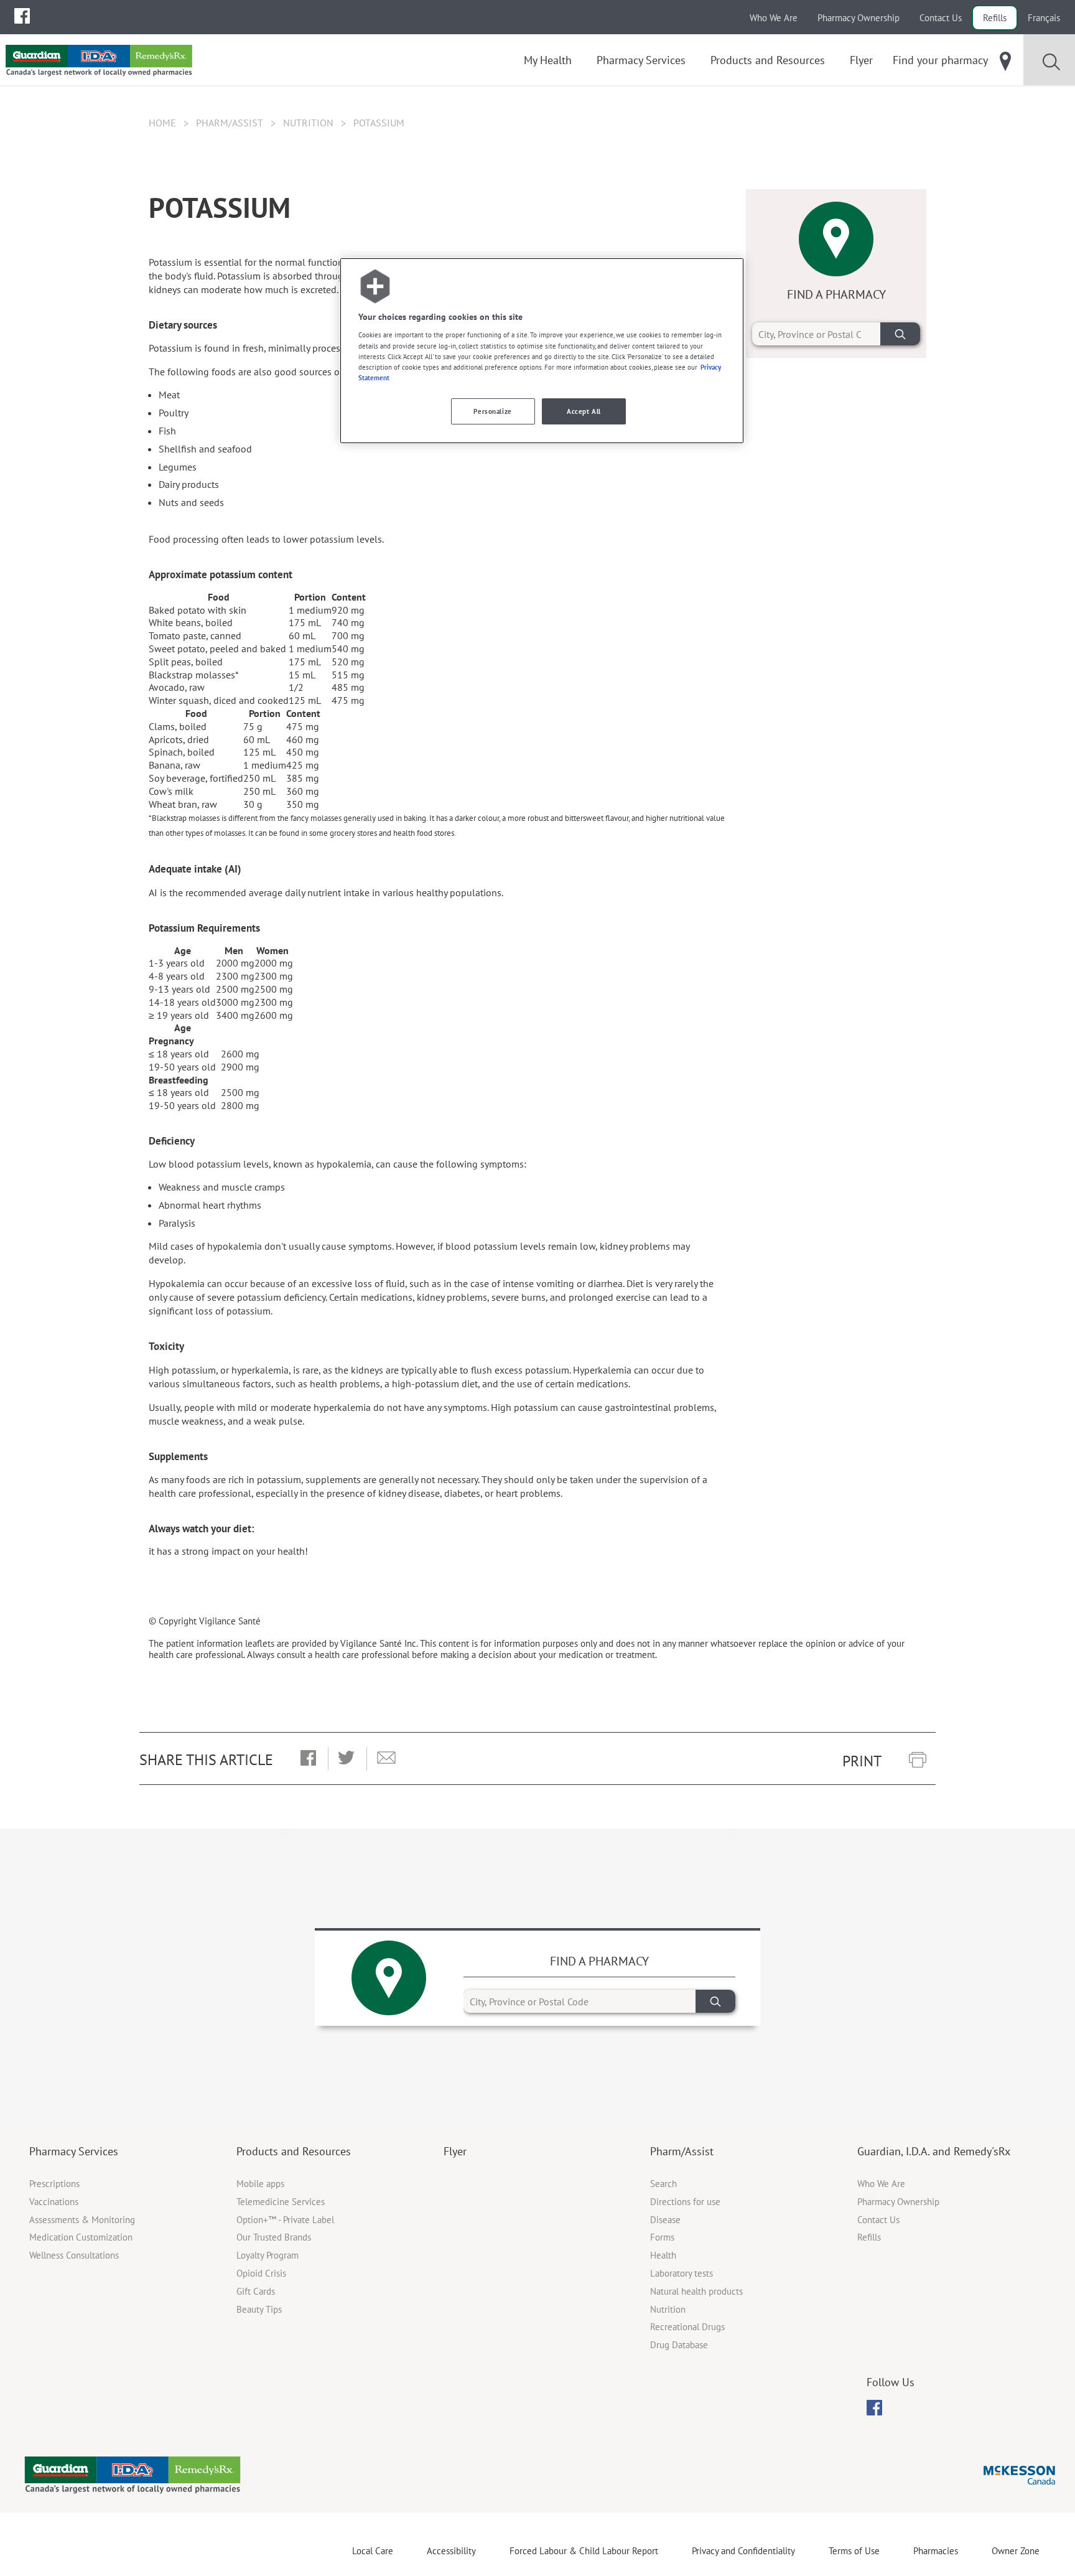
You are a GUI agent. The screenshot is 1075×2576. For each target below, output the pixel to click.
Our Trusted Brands (274, 2237)
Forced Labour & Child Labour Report (584, 2551)
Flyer (455, 2151)
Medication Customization (81, 2237)
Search (663, 2184)
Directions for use (685, 2202)
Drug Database (679, 2345)
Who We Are (774, 18)
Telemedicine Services (281, 2202)
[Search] (900, 334)
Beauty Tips (259, 2309)
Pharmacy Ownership (859, 18)
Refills (995, 18)
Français (1044, 18)
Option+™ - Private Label (285, 2220)
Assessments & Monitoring (82, 2220)
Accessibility (451, 2551)
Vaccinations (54, 2202)
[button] (308, 1759)
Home (162, 123)
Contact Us (941, 18)
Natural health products (696, 2291)
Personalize (492, 411)
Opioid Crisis (261, 2273)
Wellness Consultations (74, 2255)
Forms (662, 2237)
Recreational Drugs (687, 2327)
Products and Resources (294, 2151)
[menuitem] (22, 16)
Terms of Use (854, 2551)
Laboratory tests (682, 2273)
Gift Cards (256, 2291)
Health (663, 2255)
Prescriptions (54, 2184)
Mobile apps (260, 2184)
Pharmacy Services (74, 2151)
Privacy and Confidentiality (743, 2551)
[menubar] (22, 16)
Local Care (373, 2551)
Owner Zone (1016, 2551)
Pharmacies (936, 2551)
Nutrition (308, 123)
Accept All (584, 411)
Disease (665, 2220)
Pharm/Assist (230, 123)
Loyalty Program (268, 2255)
